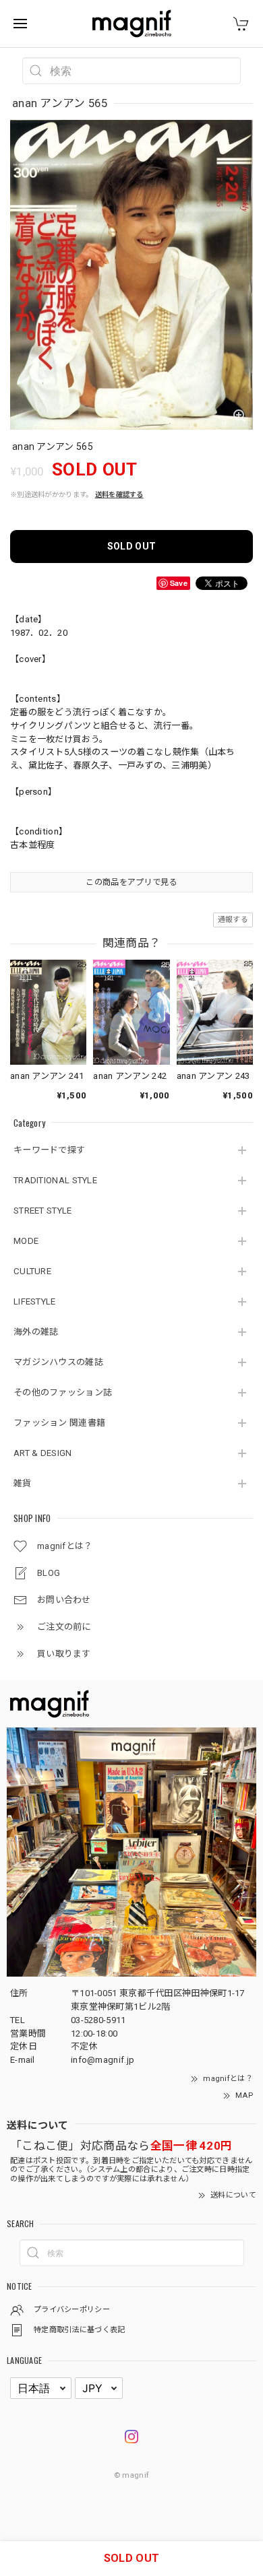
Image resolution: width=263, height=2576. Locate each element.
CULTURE (32, 1271)
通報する (233, 920)
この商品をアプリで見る (131, 882)
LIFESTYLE (35, 1301)
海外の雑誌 (36, 1332)
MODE (26, 1241)
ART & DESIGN (43, 1453)
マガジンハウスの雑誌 (58, 1362)
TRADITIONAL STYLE (55, 1180)
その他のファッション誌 (63, 1392)
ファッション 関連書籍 (59, 1423)
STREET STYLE (43, 1211)
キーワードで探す (49, 1150)
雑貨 (23, 1483)
